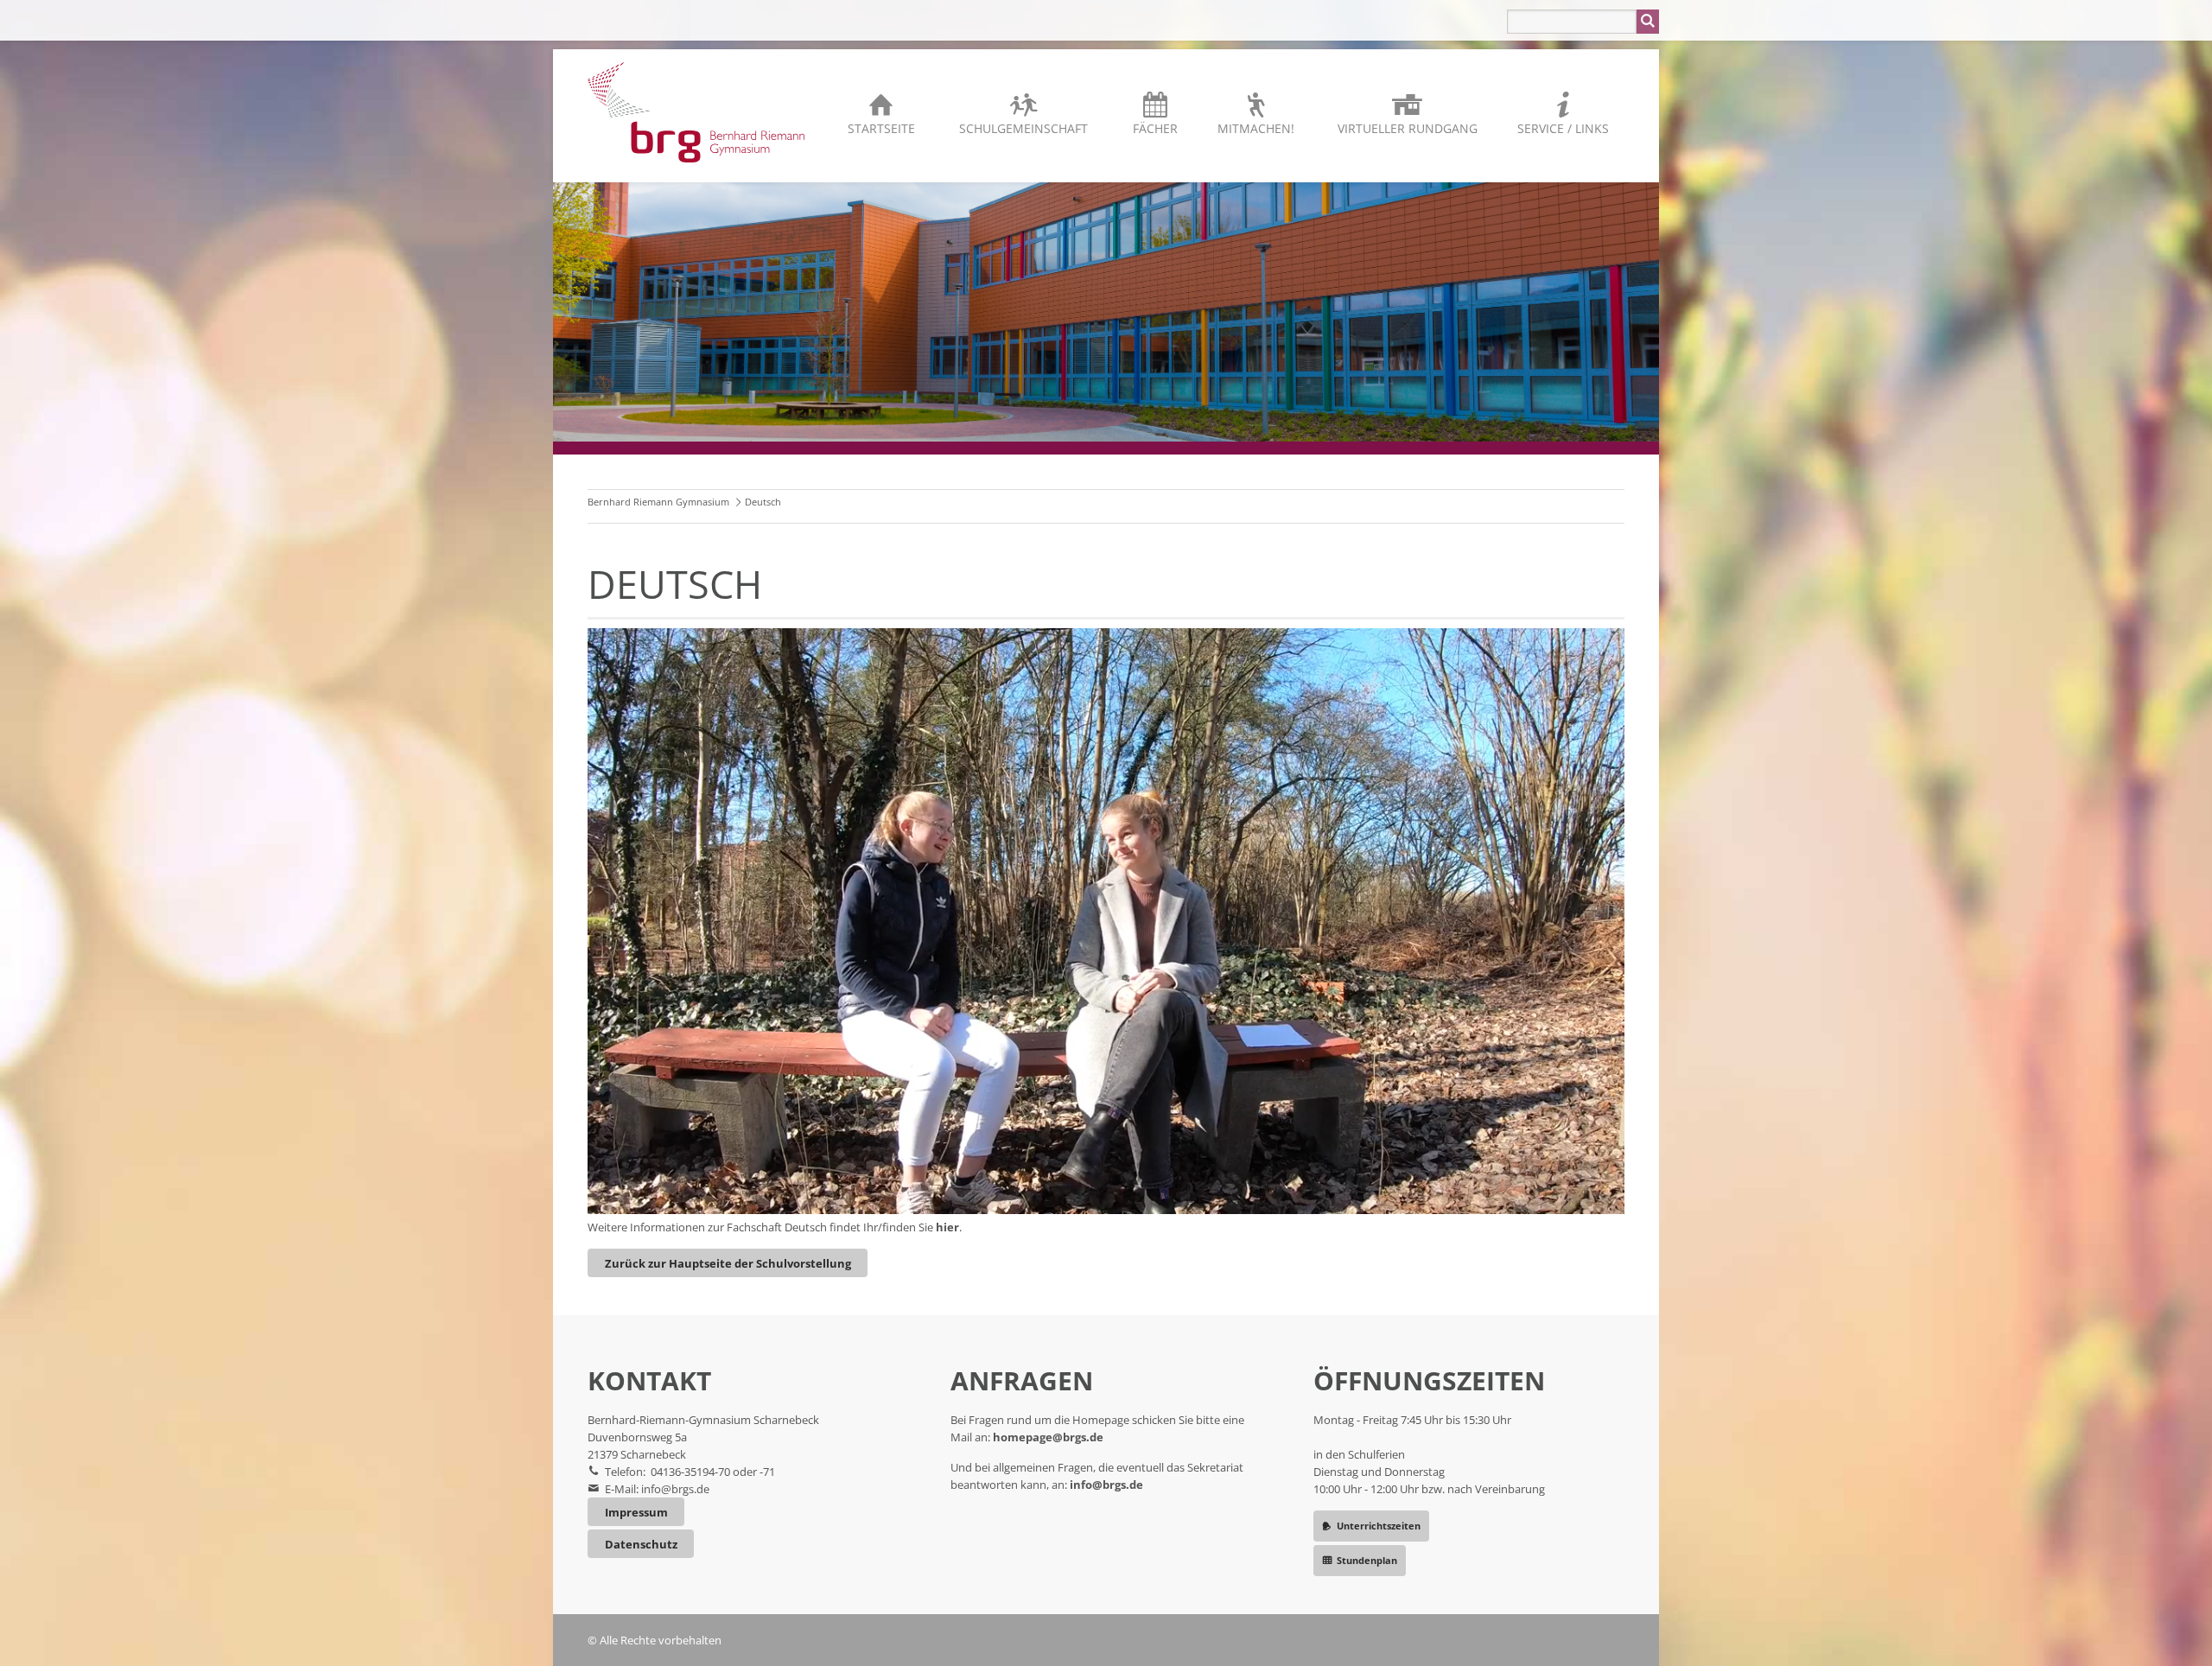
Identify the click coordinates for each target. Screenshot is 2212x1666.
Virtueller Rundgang (1408, 128)
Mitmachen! (1256, 128)
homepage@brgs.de (1048, 1437)
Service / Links (1563, 128)
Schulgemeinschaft (1023, 128)
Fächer (1155, 128)
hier (947, 1227)
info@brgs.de (675, 1489)
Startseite (881, 128)
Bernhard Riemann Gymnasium (658, 502)
